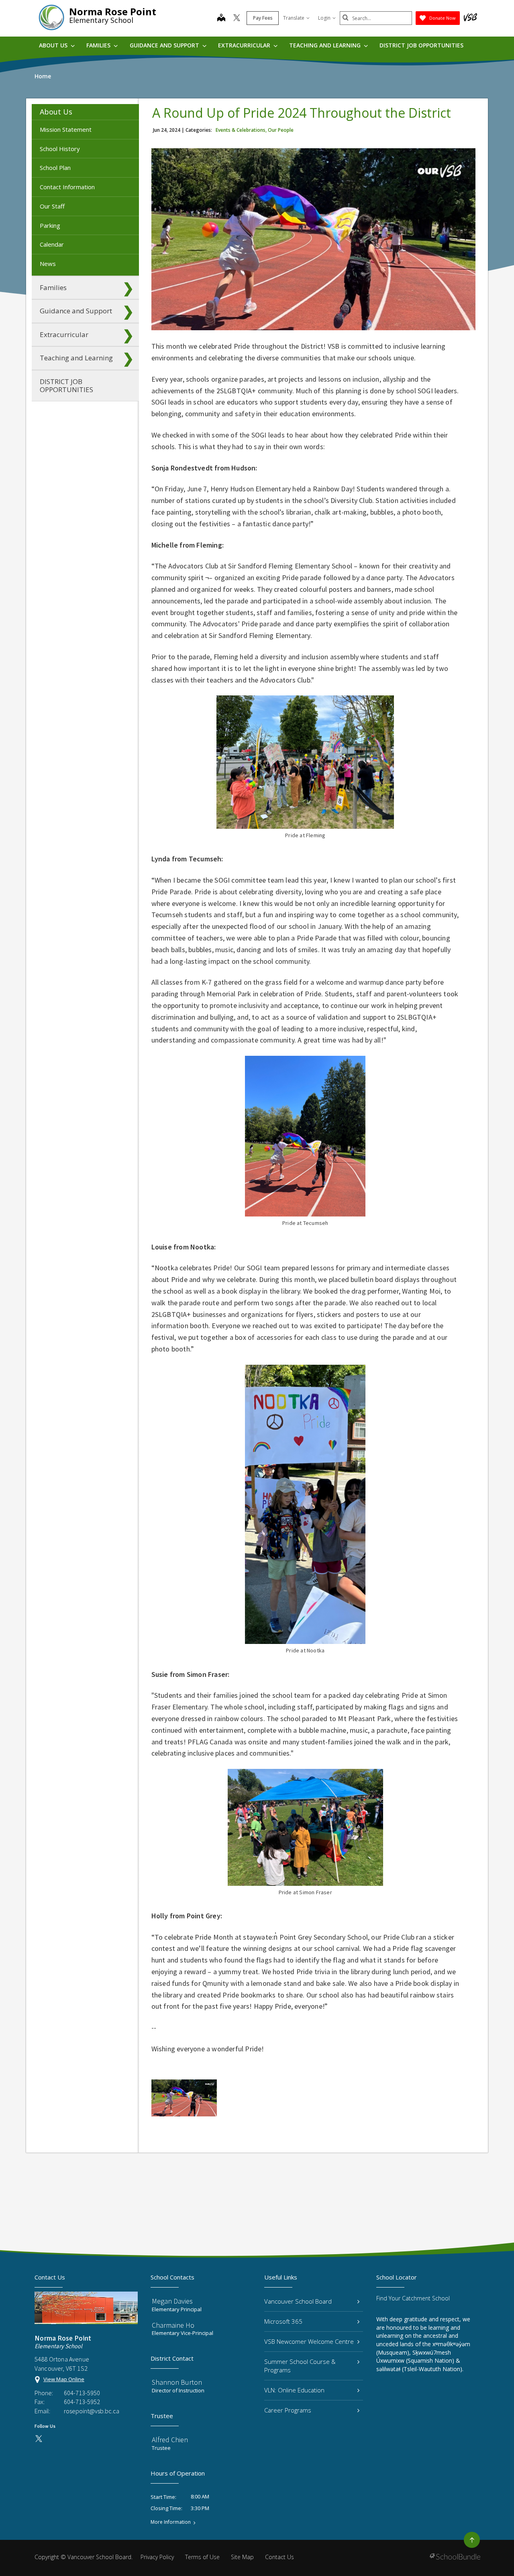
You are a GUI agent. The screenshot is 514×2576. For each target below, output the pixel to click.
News (48, 264)
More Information (171, 2522)
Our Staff (52, 206)
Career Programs (288, 2410)
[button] (128, 112)
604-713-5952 (82, 2402)
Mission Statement (66, 129)
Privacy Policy (157, 2557)
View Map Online (64, 2379)
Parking (50, 225)
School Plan (55, 168)
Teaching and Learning (326, 45)
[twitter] (237, 18)
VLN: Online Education (294, 2390)
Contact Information (67, 187)
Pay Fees (263, 18)
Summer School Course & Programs (300, 2366)
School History (60, 149)
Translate (294, 18)
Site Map (242, 2557)
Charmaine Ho (173, 2325)
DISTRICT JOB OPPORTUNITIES (421, 45)
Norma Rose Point (113, 11)
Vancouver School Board (298, 2301)
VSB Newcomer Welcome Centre (309, 2341)
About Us (54, 45)
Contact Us (279, 2557)
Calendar (52, 244)
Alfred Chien (170, 2440)
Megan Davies (172, 2301)
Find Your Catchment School (413, 2298)
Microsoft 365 (283, 2321)
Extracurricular (245, 45)
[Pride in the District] (184, 2098)
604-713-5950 (82, 2393)
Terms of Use (202, 2557)
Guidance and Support (165, 45)
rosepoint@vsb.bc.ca (92, 2411)
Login (324, 18)
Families (99, 45)
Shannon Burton (177, 2382)
